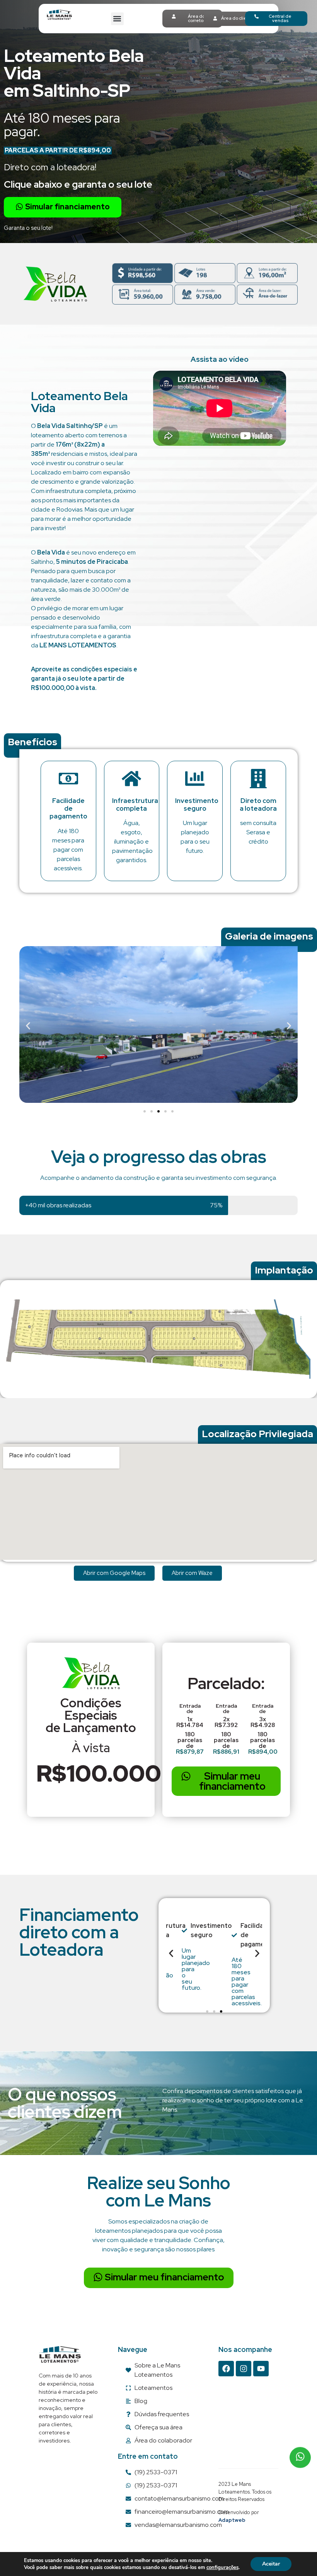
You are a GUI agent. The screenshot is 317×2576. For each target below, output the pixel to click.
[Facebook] (226, 2369)
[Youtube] (261, 2369)
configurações (222, 2567)
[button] (117, 19)
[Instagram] (244, 2369)
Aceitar (271, 2564)
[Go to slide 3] (158, 1111)
